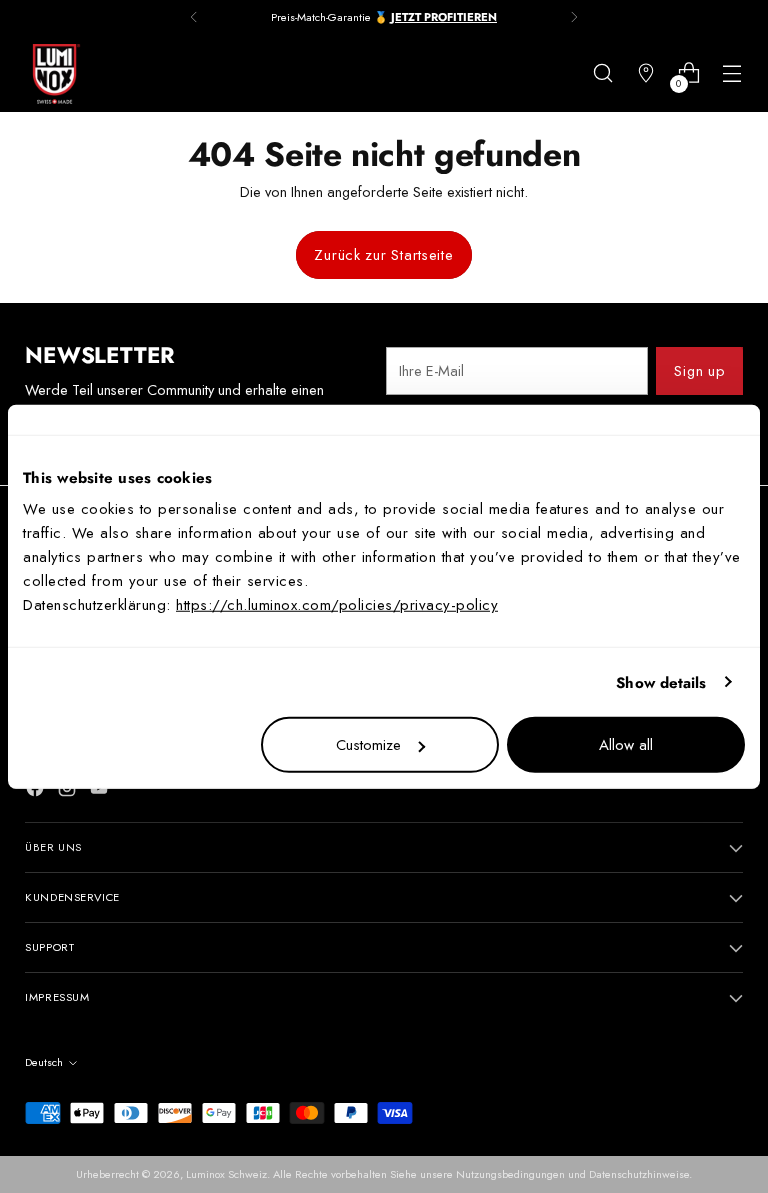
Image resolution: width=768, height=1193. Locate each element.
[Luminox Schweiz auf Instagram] (69, 791)
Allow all (626, 745)
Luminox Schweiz (226, 1174)
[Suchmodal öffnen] (603, 73)
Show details (661, 682)
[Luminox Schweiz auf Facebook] (37, 791)
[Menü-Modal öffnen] (732, 73)
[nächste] (574, 17)
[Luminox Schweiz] (55, 74)
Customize (368, 745)
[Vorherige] (194, 17)
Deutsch (44, 1062)
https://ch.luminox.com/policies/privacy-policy (337, 605)
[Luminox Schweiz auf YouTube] (101, 791)
